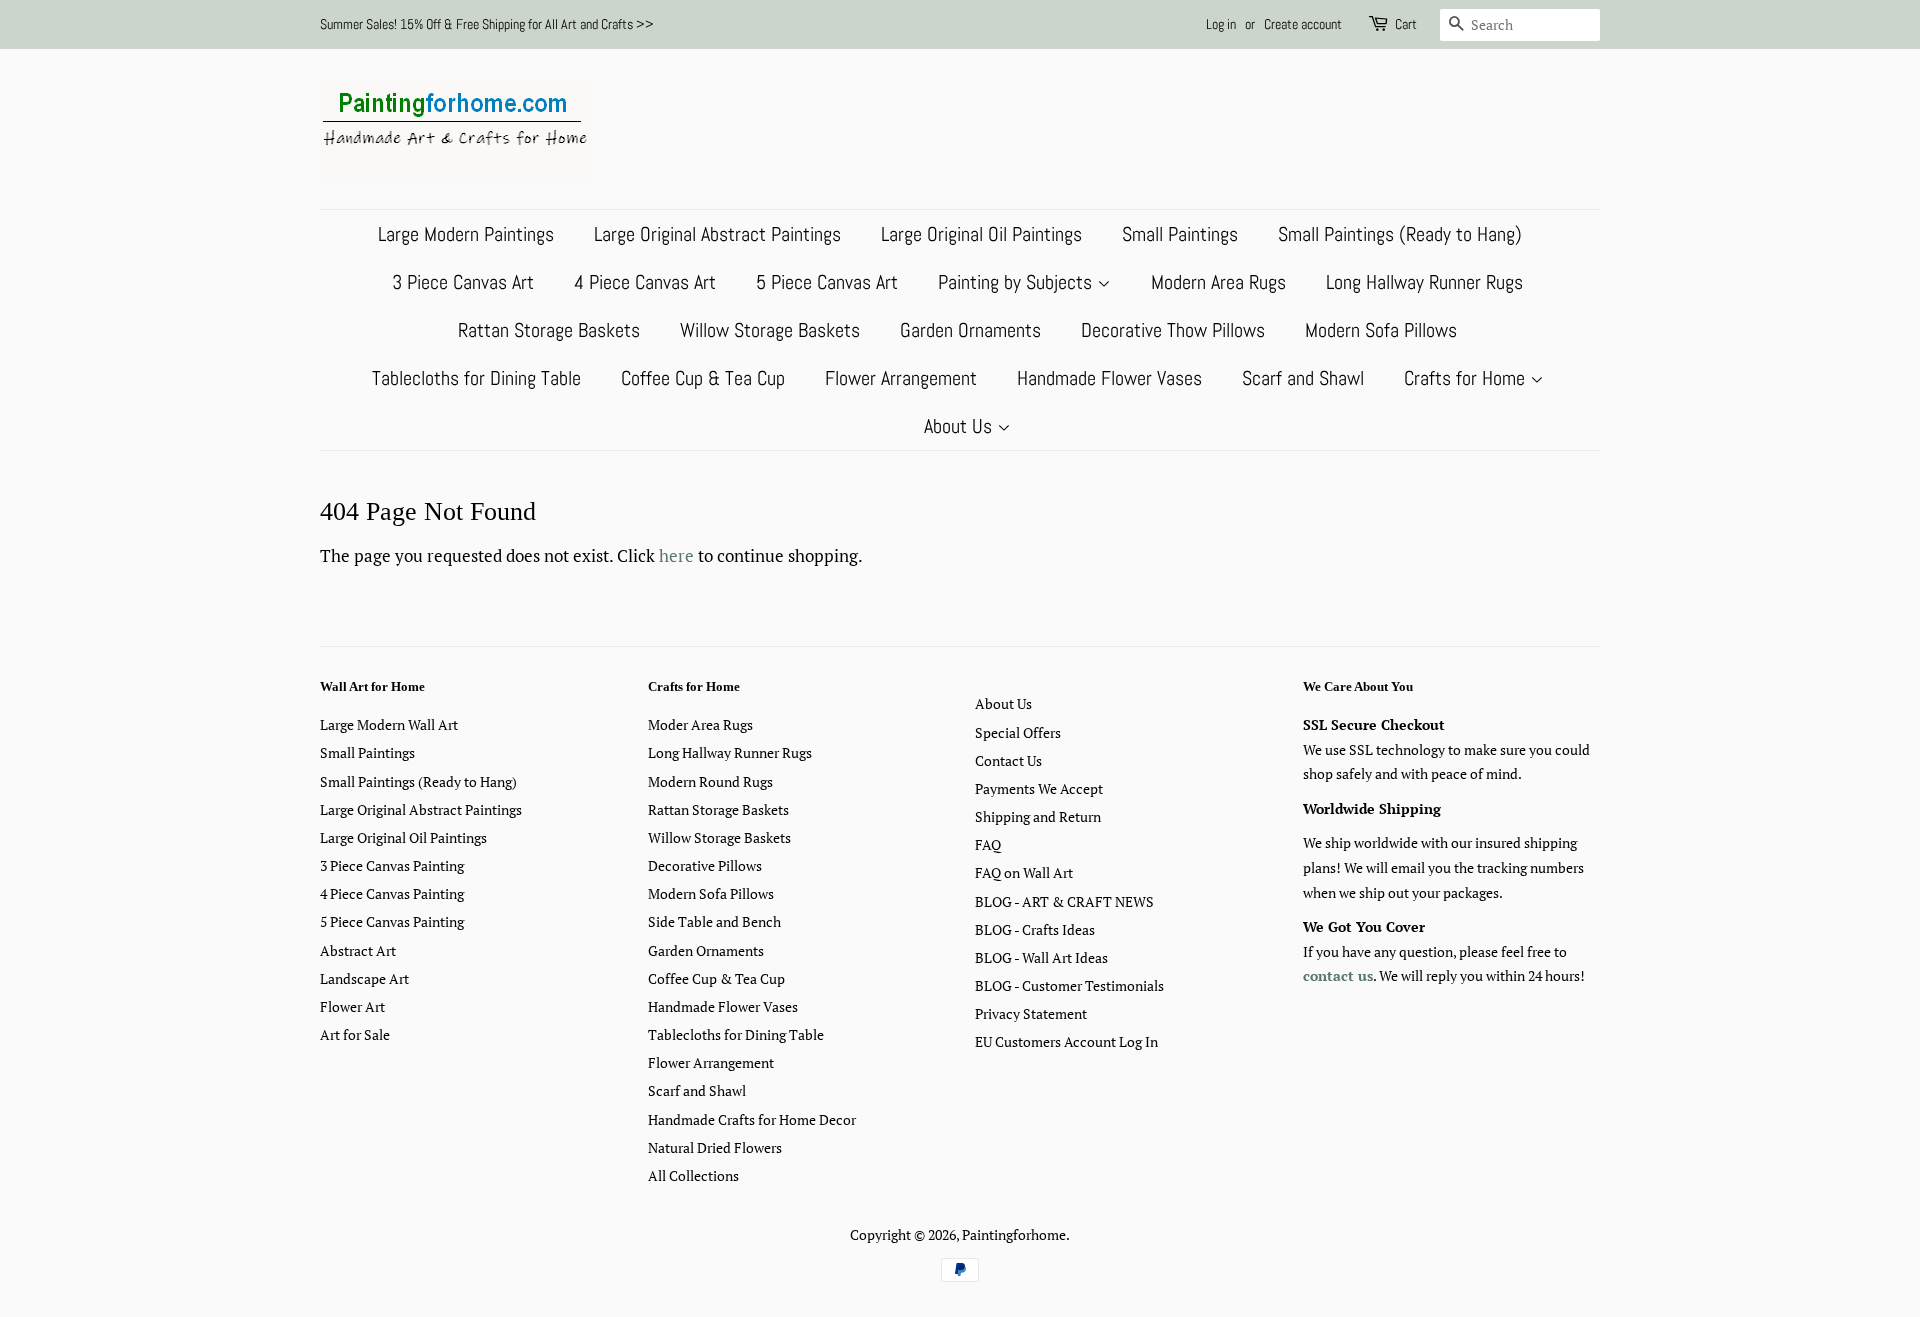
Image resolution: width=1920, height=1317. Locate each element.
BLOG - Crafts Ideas (1035, 929)
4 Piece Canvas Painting (392, 893)
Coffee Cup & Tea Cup (703, 378)
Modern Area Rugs (1218, 282)
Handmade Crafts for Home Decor (752, 1119)
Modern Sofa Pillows (1381, 330)
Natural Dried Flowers (715, 1147)
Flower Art (352, 1006)
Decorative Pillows (705, 865)
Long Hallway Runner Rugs (1424, 282)
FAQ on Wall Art (1024, 872)
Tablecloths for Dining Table (476, 378)
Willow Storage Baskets (770, 330)
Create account (1303, 24)
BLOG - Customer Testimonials (1069, 985)
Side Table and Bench (714, 921)
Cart (1406, 24)
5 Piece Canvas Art (827, 282)
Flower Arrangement (901, 378)
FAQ (988, 844)
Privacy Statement (1031, 1013)
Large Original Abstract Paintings (717, 234)
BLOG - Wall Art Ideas (1041, 957)
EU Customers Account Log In (1066, 1041)
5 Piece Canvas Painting (392, 921)
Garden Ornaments (970, 330)
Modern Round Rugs (710, 781)
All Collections (693, 1175)
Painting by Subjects (1017, 282)
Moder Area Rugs (700, 724)
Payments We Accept (1039, 788)
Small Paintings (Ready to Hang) (1400, 234)
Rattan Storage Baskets (549, 330)
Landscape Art (364, 978)
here (676, 555)
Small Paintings (1180, 234)
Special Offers (1018, 732)
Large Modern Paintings (466, 234)
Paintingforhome (1014, 1234)
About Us (960, 426)
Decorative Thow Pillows (1173, 330)
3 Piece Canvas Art (463, 282)
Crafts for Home (1467, 378)
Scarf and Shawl (1303, 378)
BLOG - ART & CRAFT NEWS (1064, 901)
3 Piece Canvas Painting (392, 865)
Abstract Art (358, 950)
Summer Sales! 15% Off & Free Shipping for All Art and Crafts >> (487, 24)
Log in (1221, 24)
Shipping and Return (1038, 816)
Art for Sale (355, 1034)
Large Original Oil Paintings (981, 234)
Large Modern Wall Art (389, 724)
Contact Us (1008, 760)
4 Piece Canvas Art (645, 282)
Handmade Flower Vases (1109, 378)
